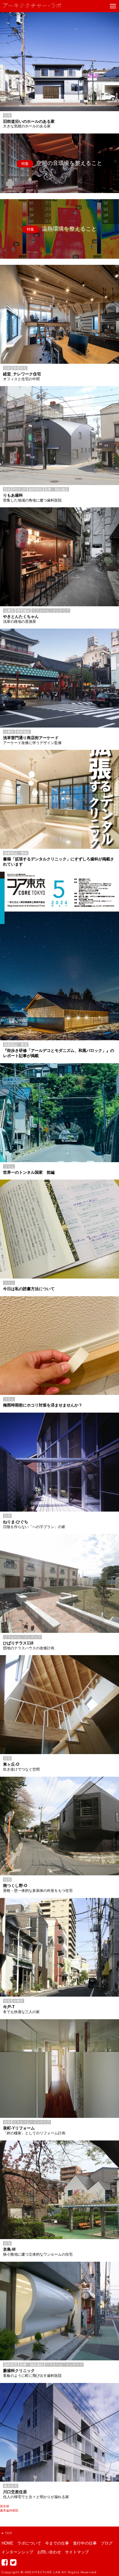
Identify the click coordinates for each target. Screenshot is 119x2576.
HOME (7, 2543)
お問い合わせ (49, 2552)
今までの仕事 (57, 2543)
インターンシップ (17, 2552)
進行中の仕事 (85, 2543)
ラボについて (29, 2543)
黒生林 (5, 2506)
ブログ (107, 2543)
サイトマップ (77, 2552)
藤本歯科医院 (9, 2510)
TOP (9, 2533)
